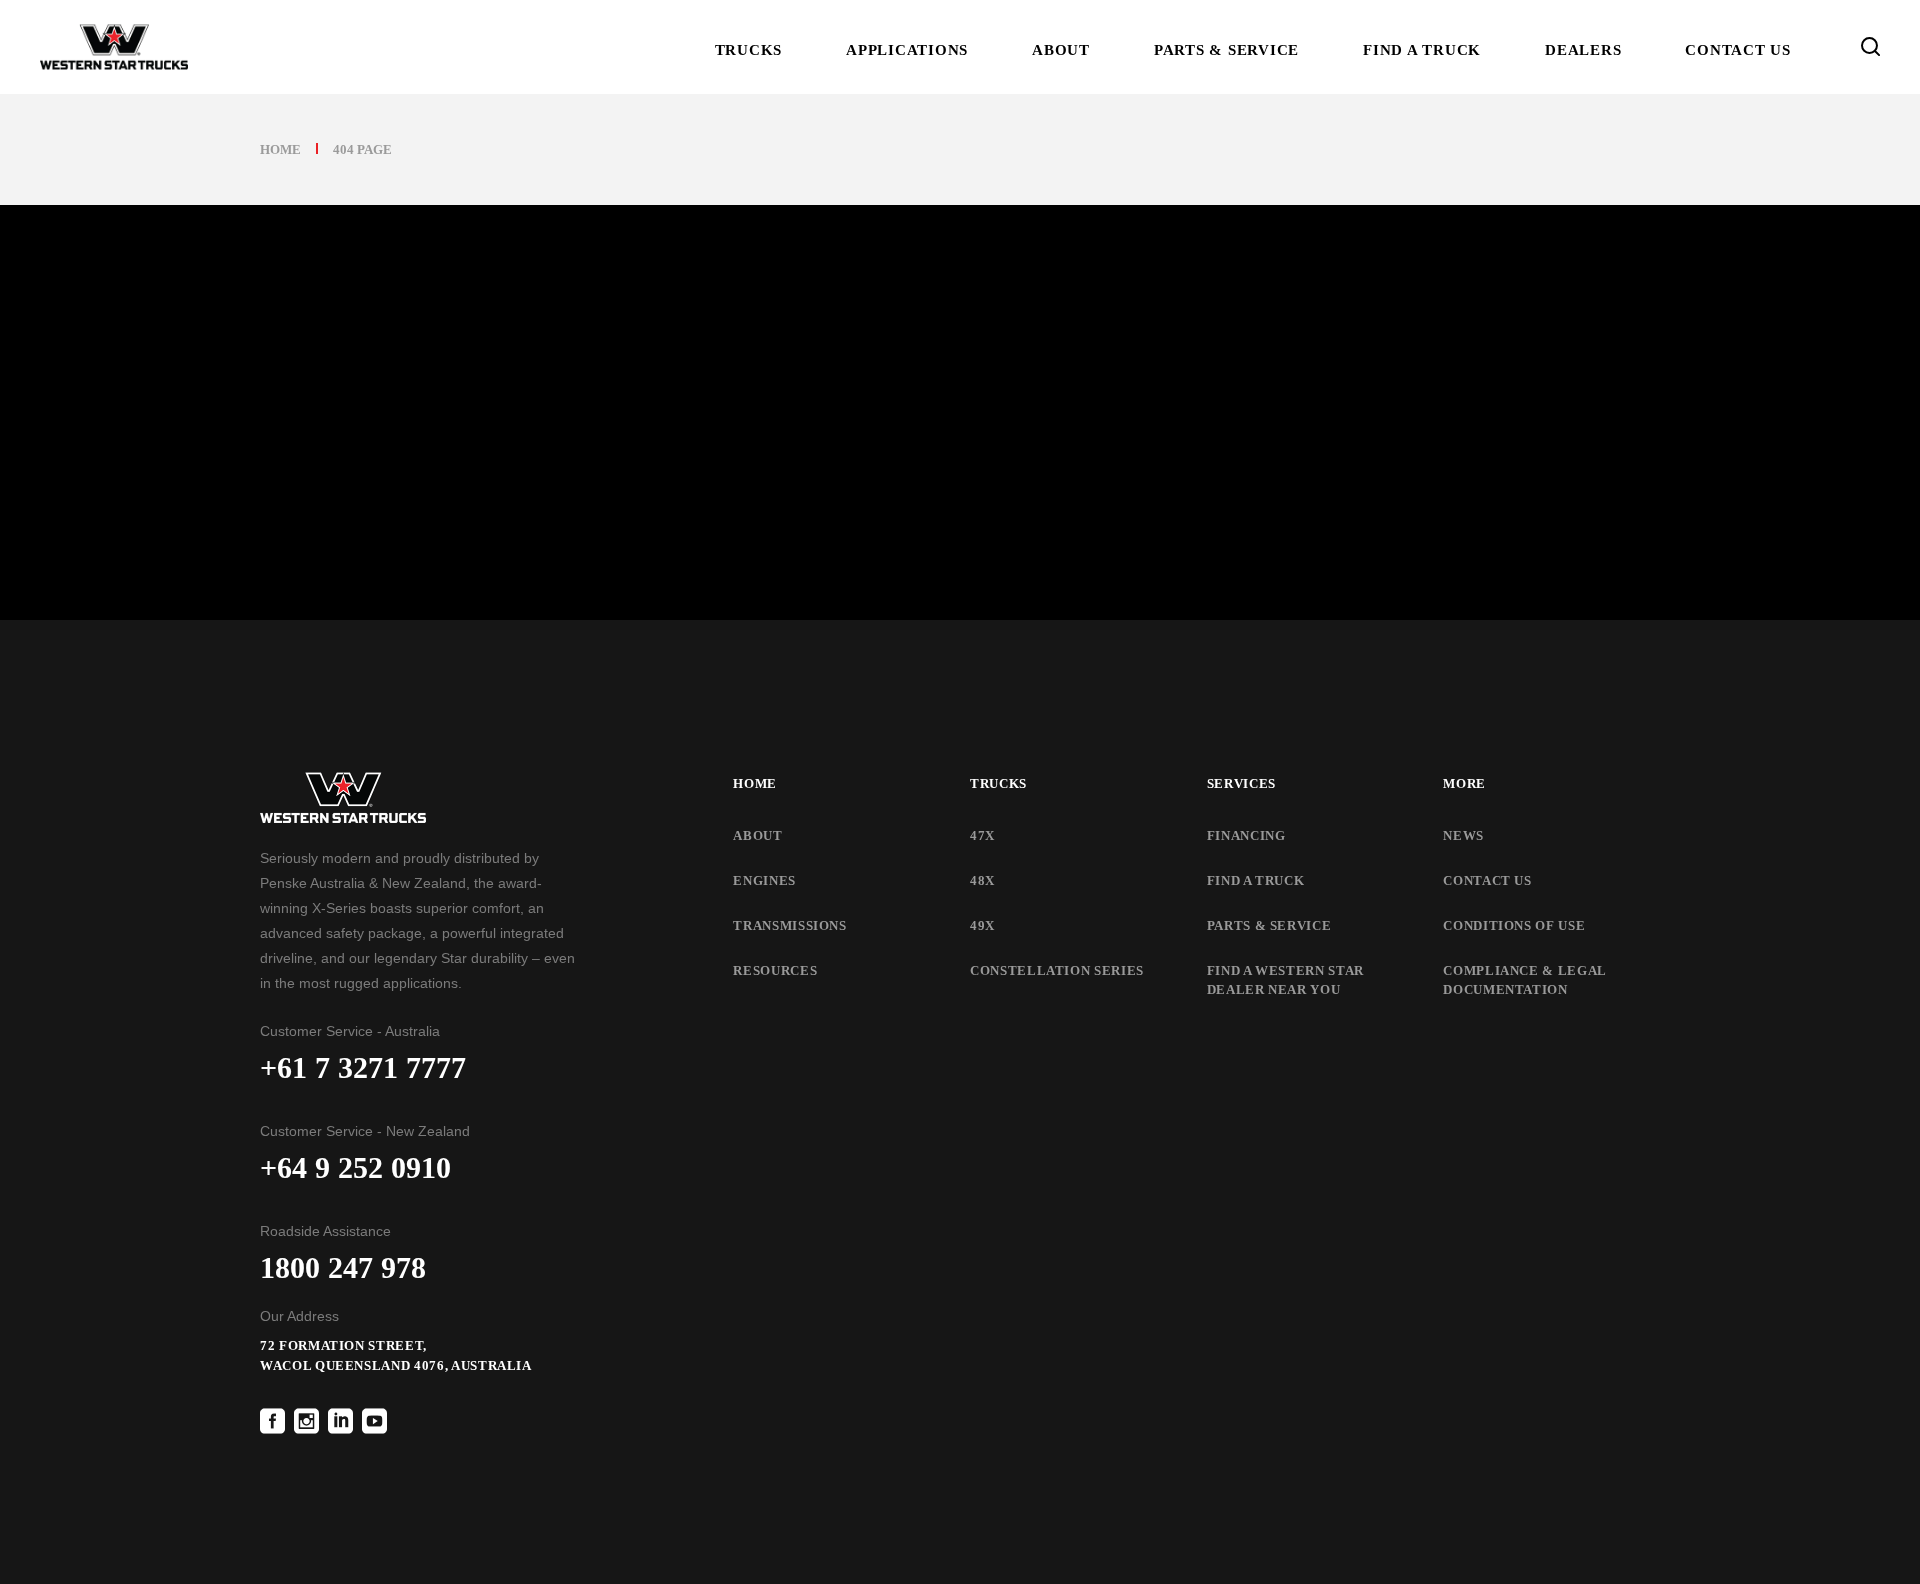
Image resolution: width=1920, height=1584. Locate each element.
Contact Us (1487, 880)
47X (982, 835)
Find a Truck (1256, 880)
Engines (764, 880)
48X (982, 880)
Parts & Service (1269, 925)
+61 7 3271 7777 (363, 1067)
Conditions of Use (1514, 925)
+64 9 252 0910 (355, 1167)
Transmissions (789, 925)
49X (982, 925)
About (757, 835)
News (1463, 835)
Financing (1246, 835)
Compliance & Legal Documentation (1524, 980)
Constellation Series (1057, 970)
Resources (775, 970)
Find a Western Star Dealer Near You (1285, 980)
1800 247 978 (343, 1267)
